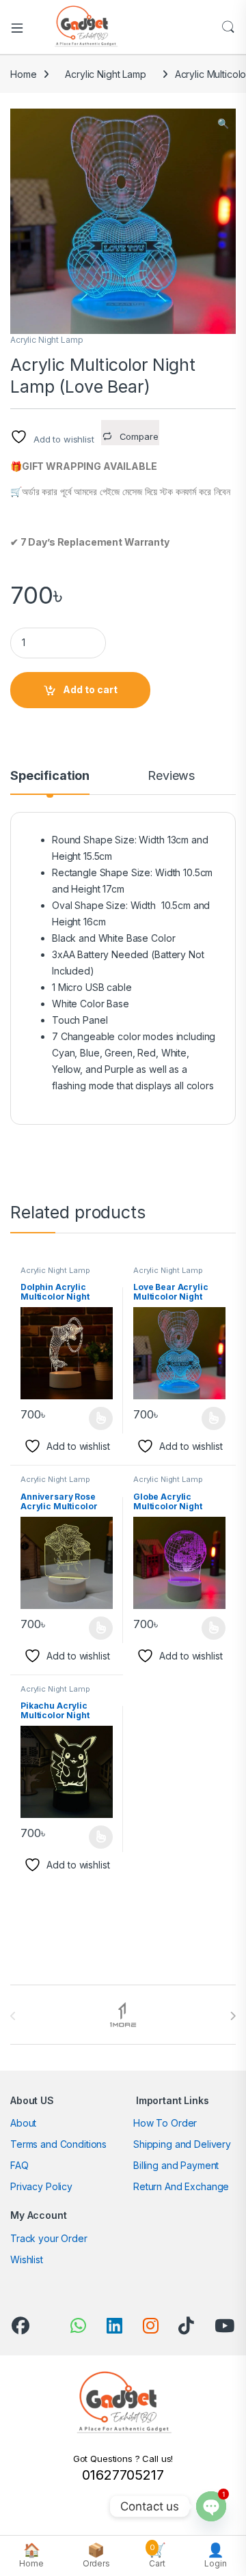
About (23, 2123)
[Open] (22, 27)
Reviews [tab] (171, 776)
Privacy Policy (41, 2186)
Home (23, 74)
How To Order (165, 2123)
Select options (96, 1418)
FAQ (19, 2165)
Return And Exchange (181, 2186)
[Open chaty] (211, 2506)
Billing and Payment (176, 2165)
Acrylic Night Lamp (105, 74)
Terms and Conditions (58, 2144)
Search (228, 27)
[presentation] (233, 2016)
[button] (223, 124)
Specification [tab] (50, 776)
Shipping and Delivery (182, 2144)
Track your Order (49, 2238)
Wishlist (27, 2259)
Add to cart (90, 689)
